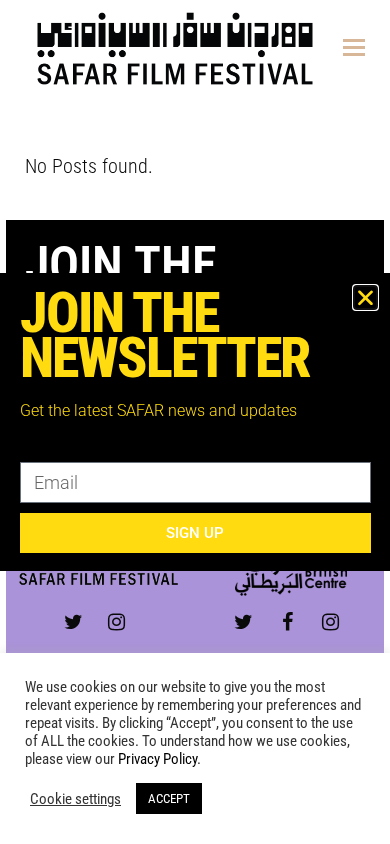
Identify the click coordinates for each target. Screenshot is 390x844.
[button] (365, 297)
